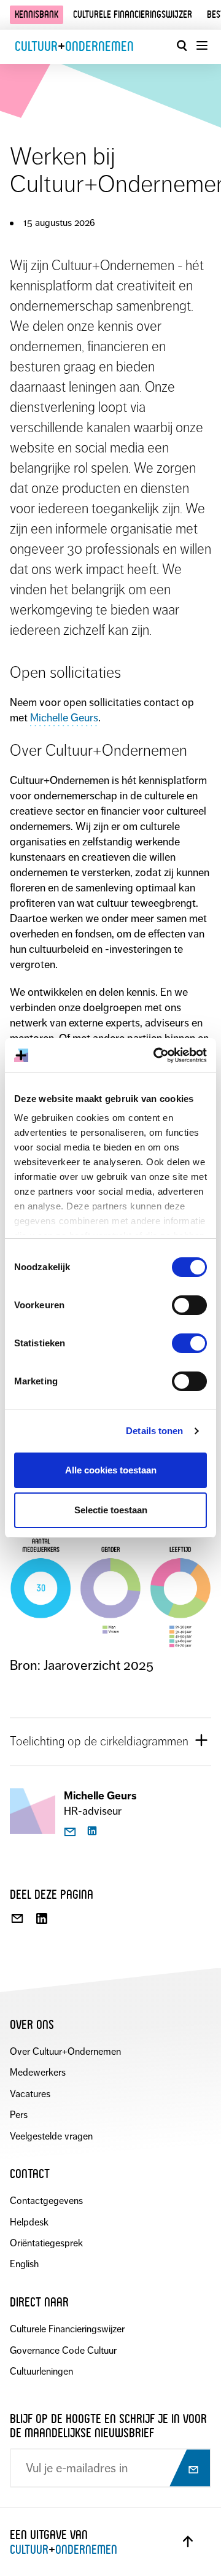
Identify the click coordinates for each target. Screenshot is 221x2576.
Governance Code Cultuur (63, 2350)
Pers (19, 2115)
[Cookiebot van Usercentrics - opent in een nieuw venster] (156, 1055)
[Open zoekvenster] (182, 45)
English (24, 2264)
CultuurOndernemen (74, 46)
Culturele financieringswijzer (133, 14)
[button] (110, 1741)
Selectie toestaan (111, 1510)
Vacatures (30, 2094)
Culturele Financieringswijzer (67, 2329)
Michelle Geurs (64, 718)
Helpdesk (29, 2222)
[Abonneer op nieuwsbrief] (189, 2469)
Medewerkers (38, 2072)
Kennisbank (37, 14)
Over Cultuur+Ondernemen (65, 2051)
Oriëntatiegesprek (46, 2243)
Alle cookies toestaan (111, 1470)
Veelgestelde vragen (51, 2136)
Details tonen (154, 1431)
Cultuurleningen (41, 2371)
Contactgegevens (46, 2201)
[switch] (189, 1305)
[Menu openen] (201, 45)
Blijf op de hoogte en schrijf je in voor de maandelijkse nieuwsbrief (108, 2426)
